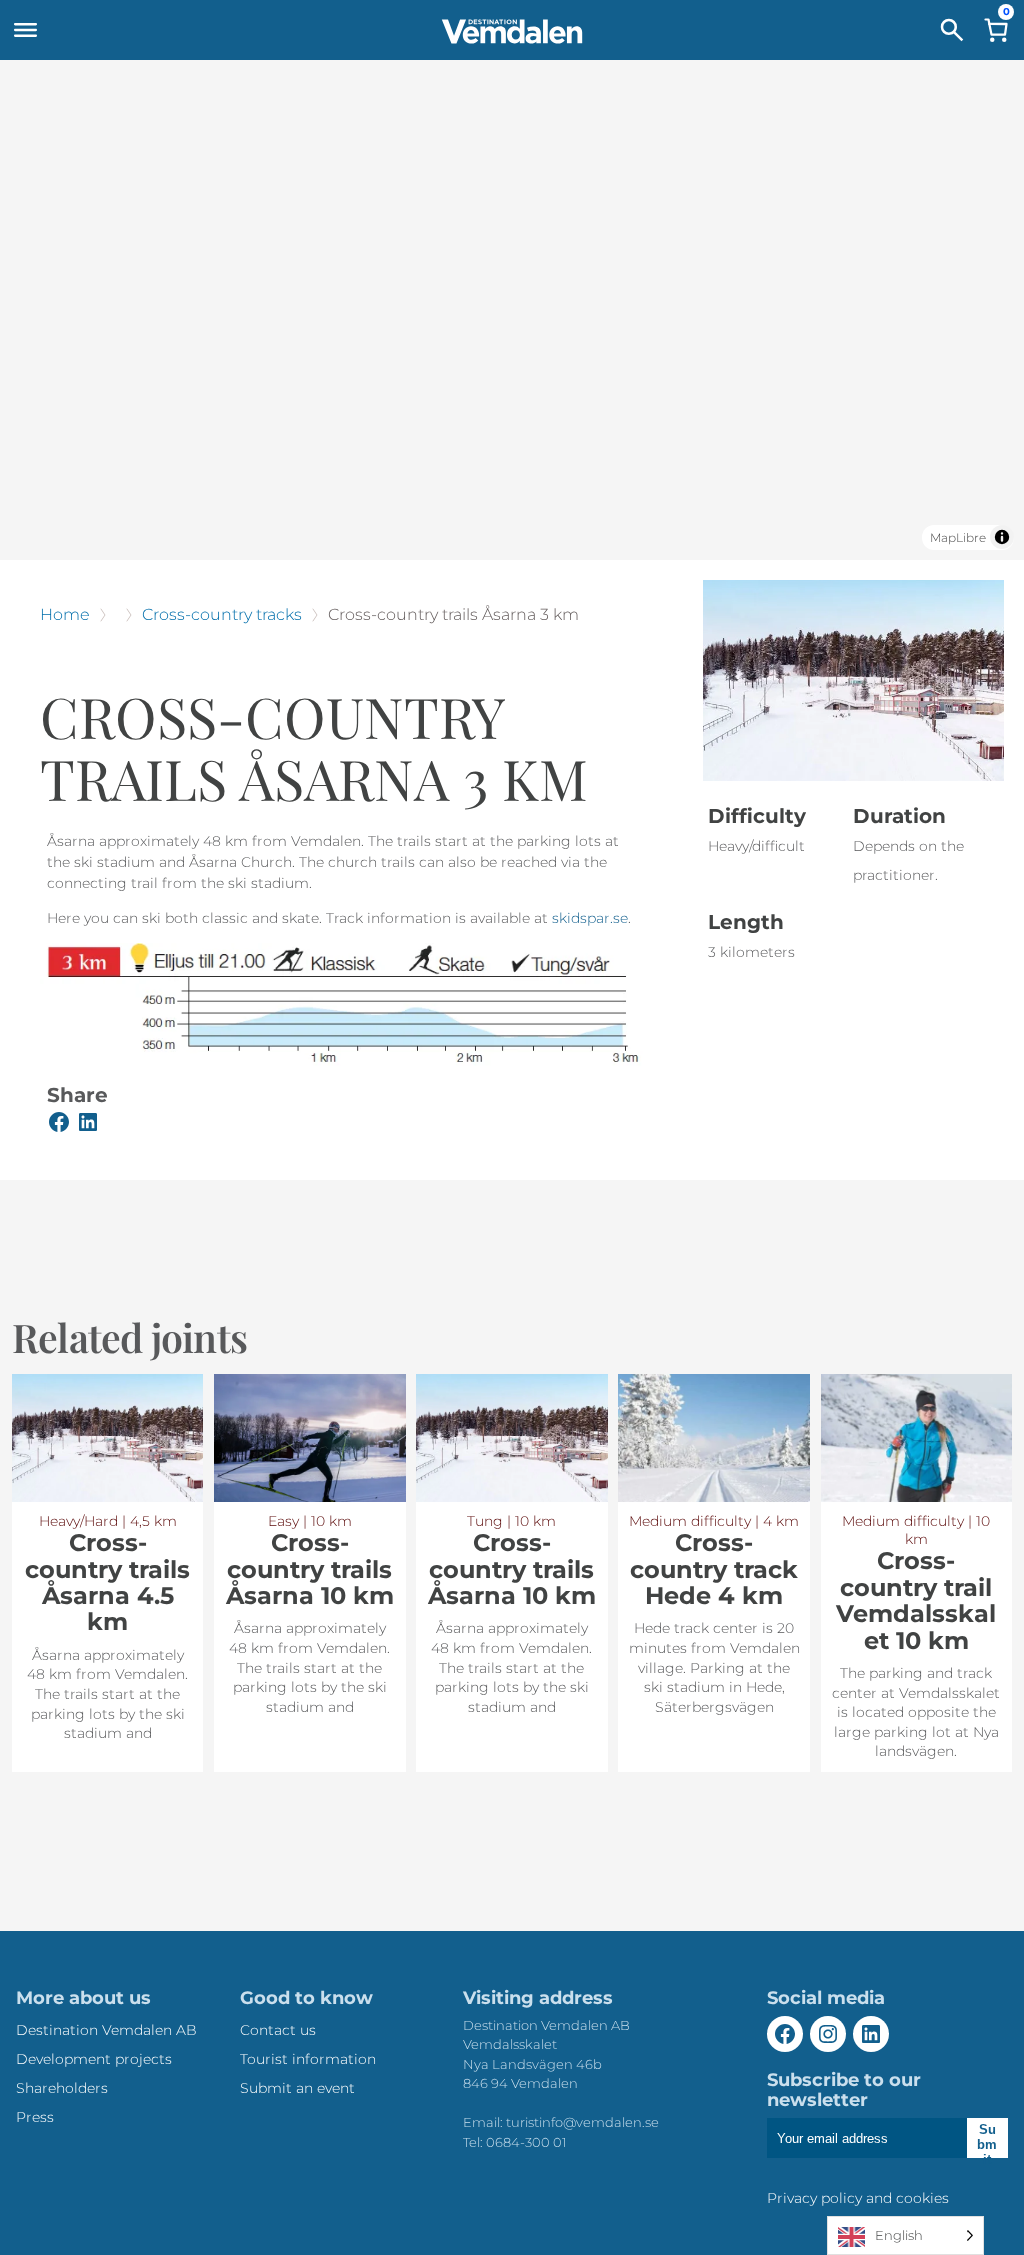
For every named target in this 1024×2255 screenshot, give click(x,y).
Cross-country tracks (222, 614)
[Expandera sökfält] (952, 30)
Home (65, 614)
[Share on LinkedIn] (88, 1125)
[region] (512, 310)
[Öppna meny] (25, 30)
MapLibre (958, 537)
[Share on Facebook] (59, 1125)
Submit (987, 2140)
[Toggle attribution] (1002, 537)
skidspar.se (590, 918)
